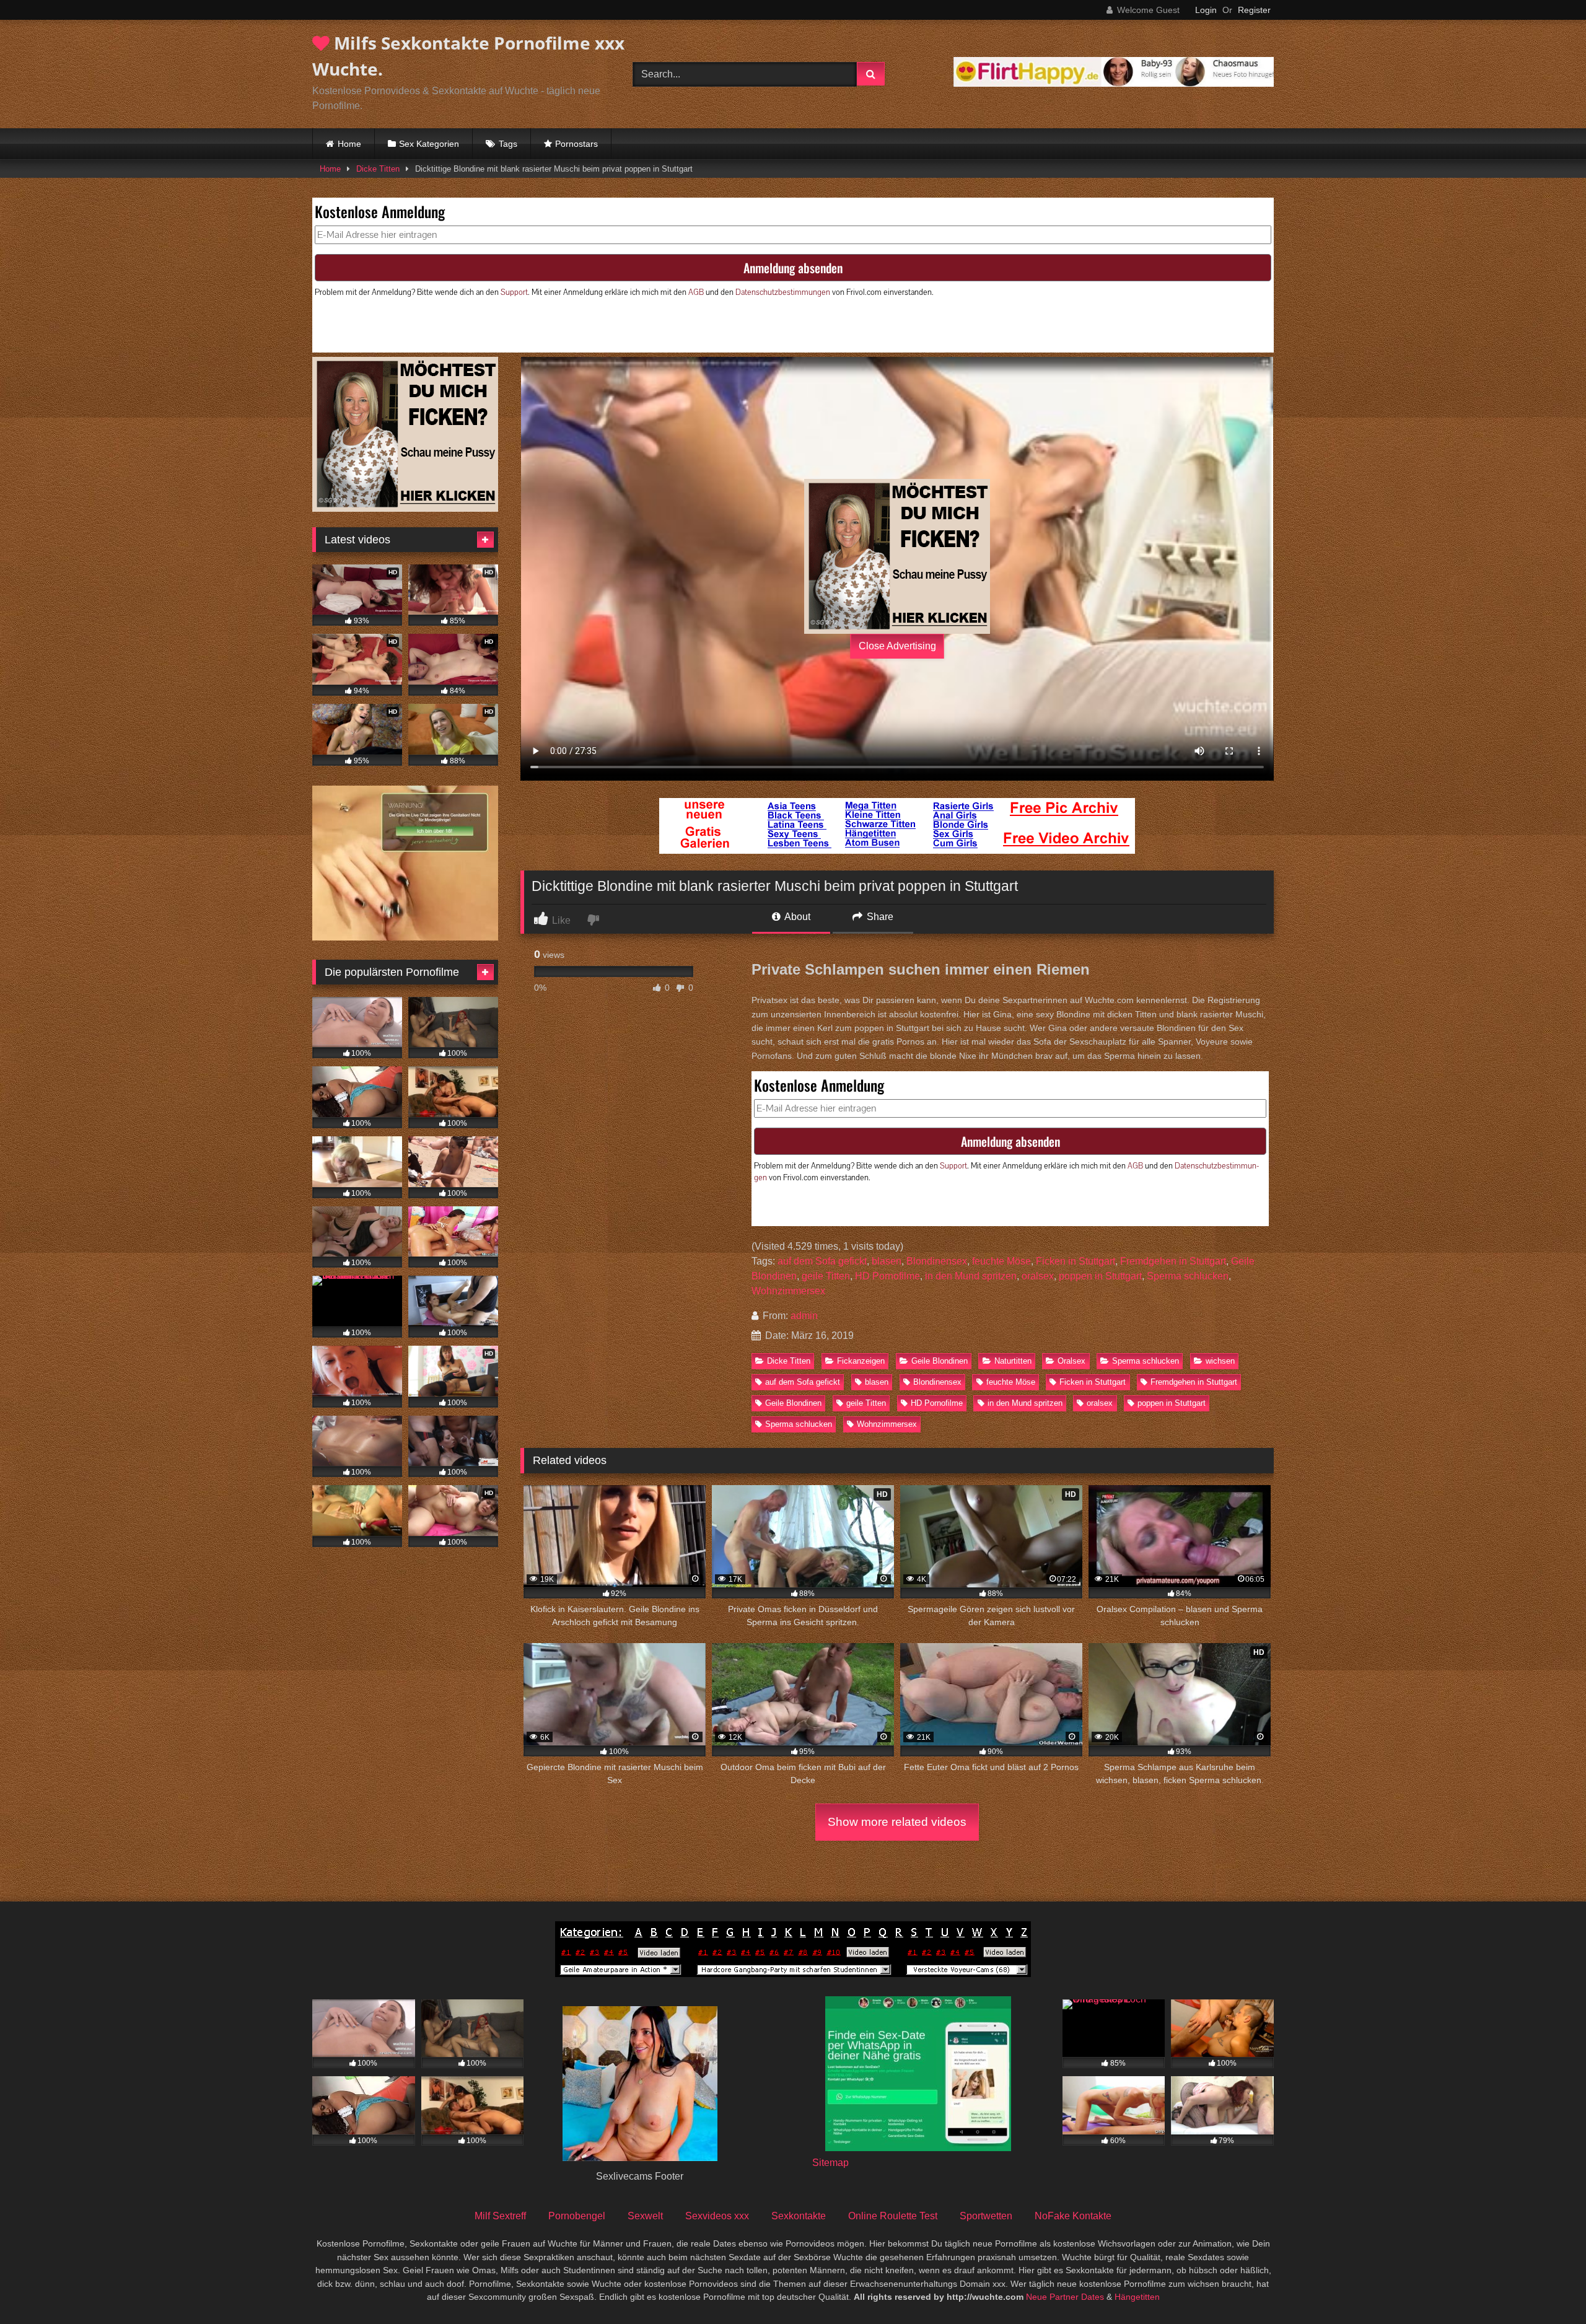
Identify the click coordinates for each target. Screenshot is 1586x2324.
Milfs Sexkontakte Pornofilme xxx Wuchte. (468, 56)
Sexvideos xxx (717, 2216)
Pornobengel (577, 2216)
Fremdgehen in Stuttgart (1173, 1261)
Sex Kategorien (429, 144)
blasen (887, 1261)
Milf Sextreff (500, 2216)
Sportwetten (986, 2216)
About (796, 917)
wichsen (1220, 1361)
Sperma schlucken (1188, 1276)
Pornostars (576, 144)
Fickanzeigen (861, 1361)
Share (879, 917)
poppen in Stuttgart (1100, 1276)
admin (804, 1316)
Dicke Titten (378, 169)
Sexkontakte (799, 2216)
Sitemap (830, 2163)
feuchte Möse (1001, 1261)
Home (349, 144)
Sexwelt (645, 2216)
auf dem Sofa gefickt (822, 1261)
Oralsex (1071, 1361)
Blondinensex (937, 1261)
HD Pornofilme (887, 1276)
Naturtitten (1013, 1361)
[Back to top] (1548, 2287)
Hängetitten (1137, 2297)
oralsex (1038, 1276)
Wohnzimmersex (788, 1291)
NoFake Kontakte (1073, 2216)
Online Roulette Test (893, 2216)
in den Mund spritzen (971, 1276)
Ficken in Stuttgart (1076, 1261)
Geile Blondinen (940, 1361)
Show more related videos (897, 1822)
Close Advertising (897, 646)
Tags (508, 144)
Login (1206, 10)
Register (1254, 10)
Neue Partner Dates (1065, 2297)
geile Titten (826, 1276)
